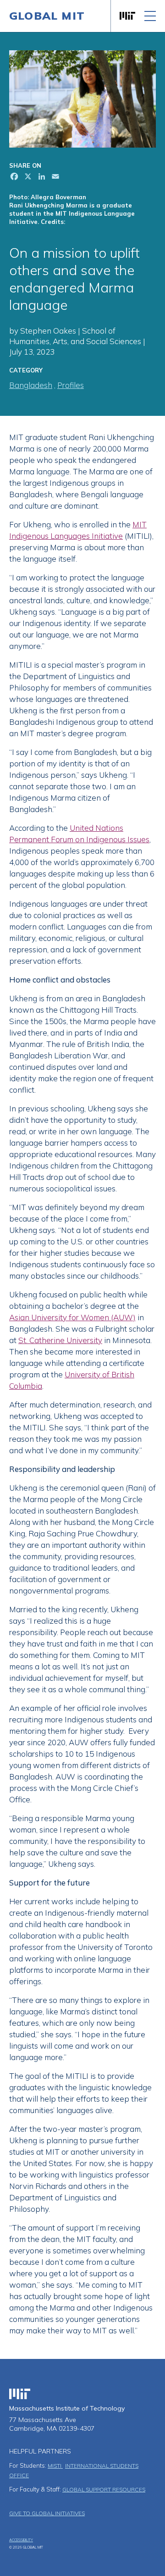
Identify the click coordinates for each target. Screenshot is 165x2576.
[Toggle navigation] (150, 16)
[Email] (55, 178)
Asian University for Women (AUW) (72, 1317)
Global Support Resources (104, 2489)
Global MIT (47, 16)
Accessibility (21, 2540)
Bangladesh (31, 385)
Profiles (71, 385)
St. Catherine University (60, 1340)
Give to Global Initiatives (47, 2513)
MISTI (55, 2466)
